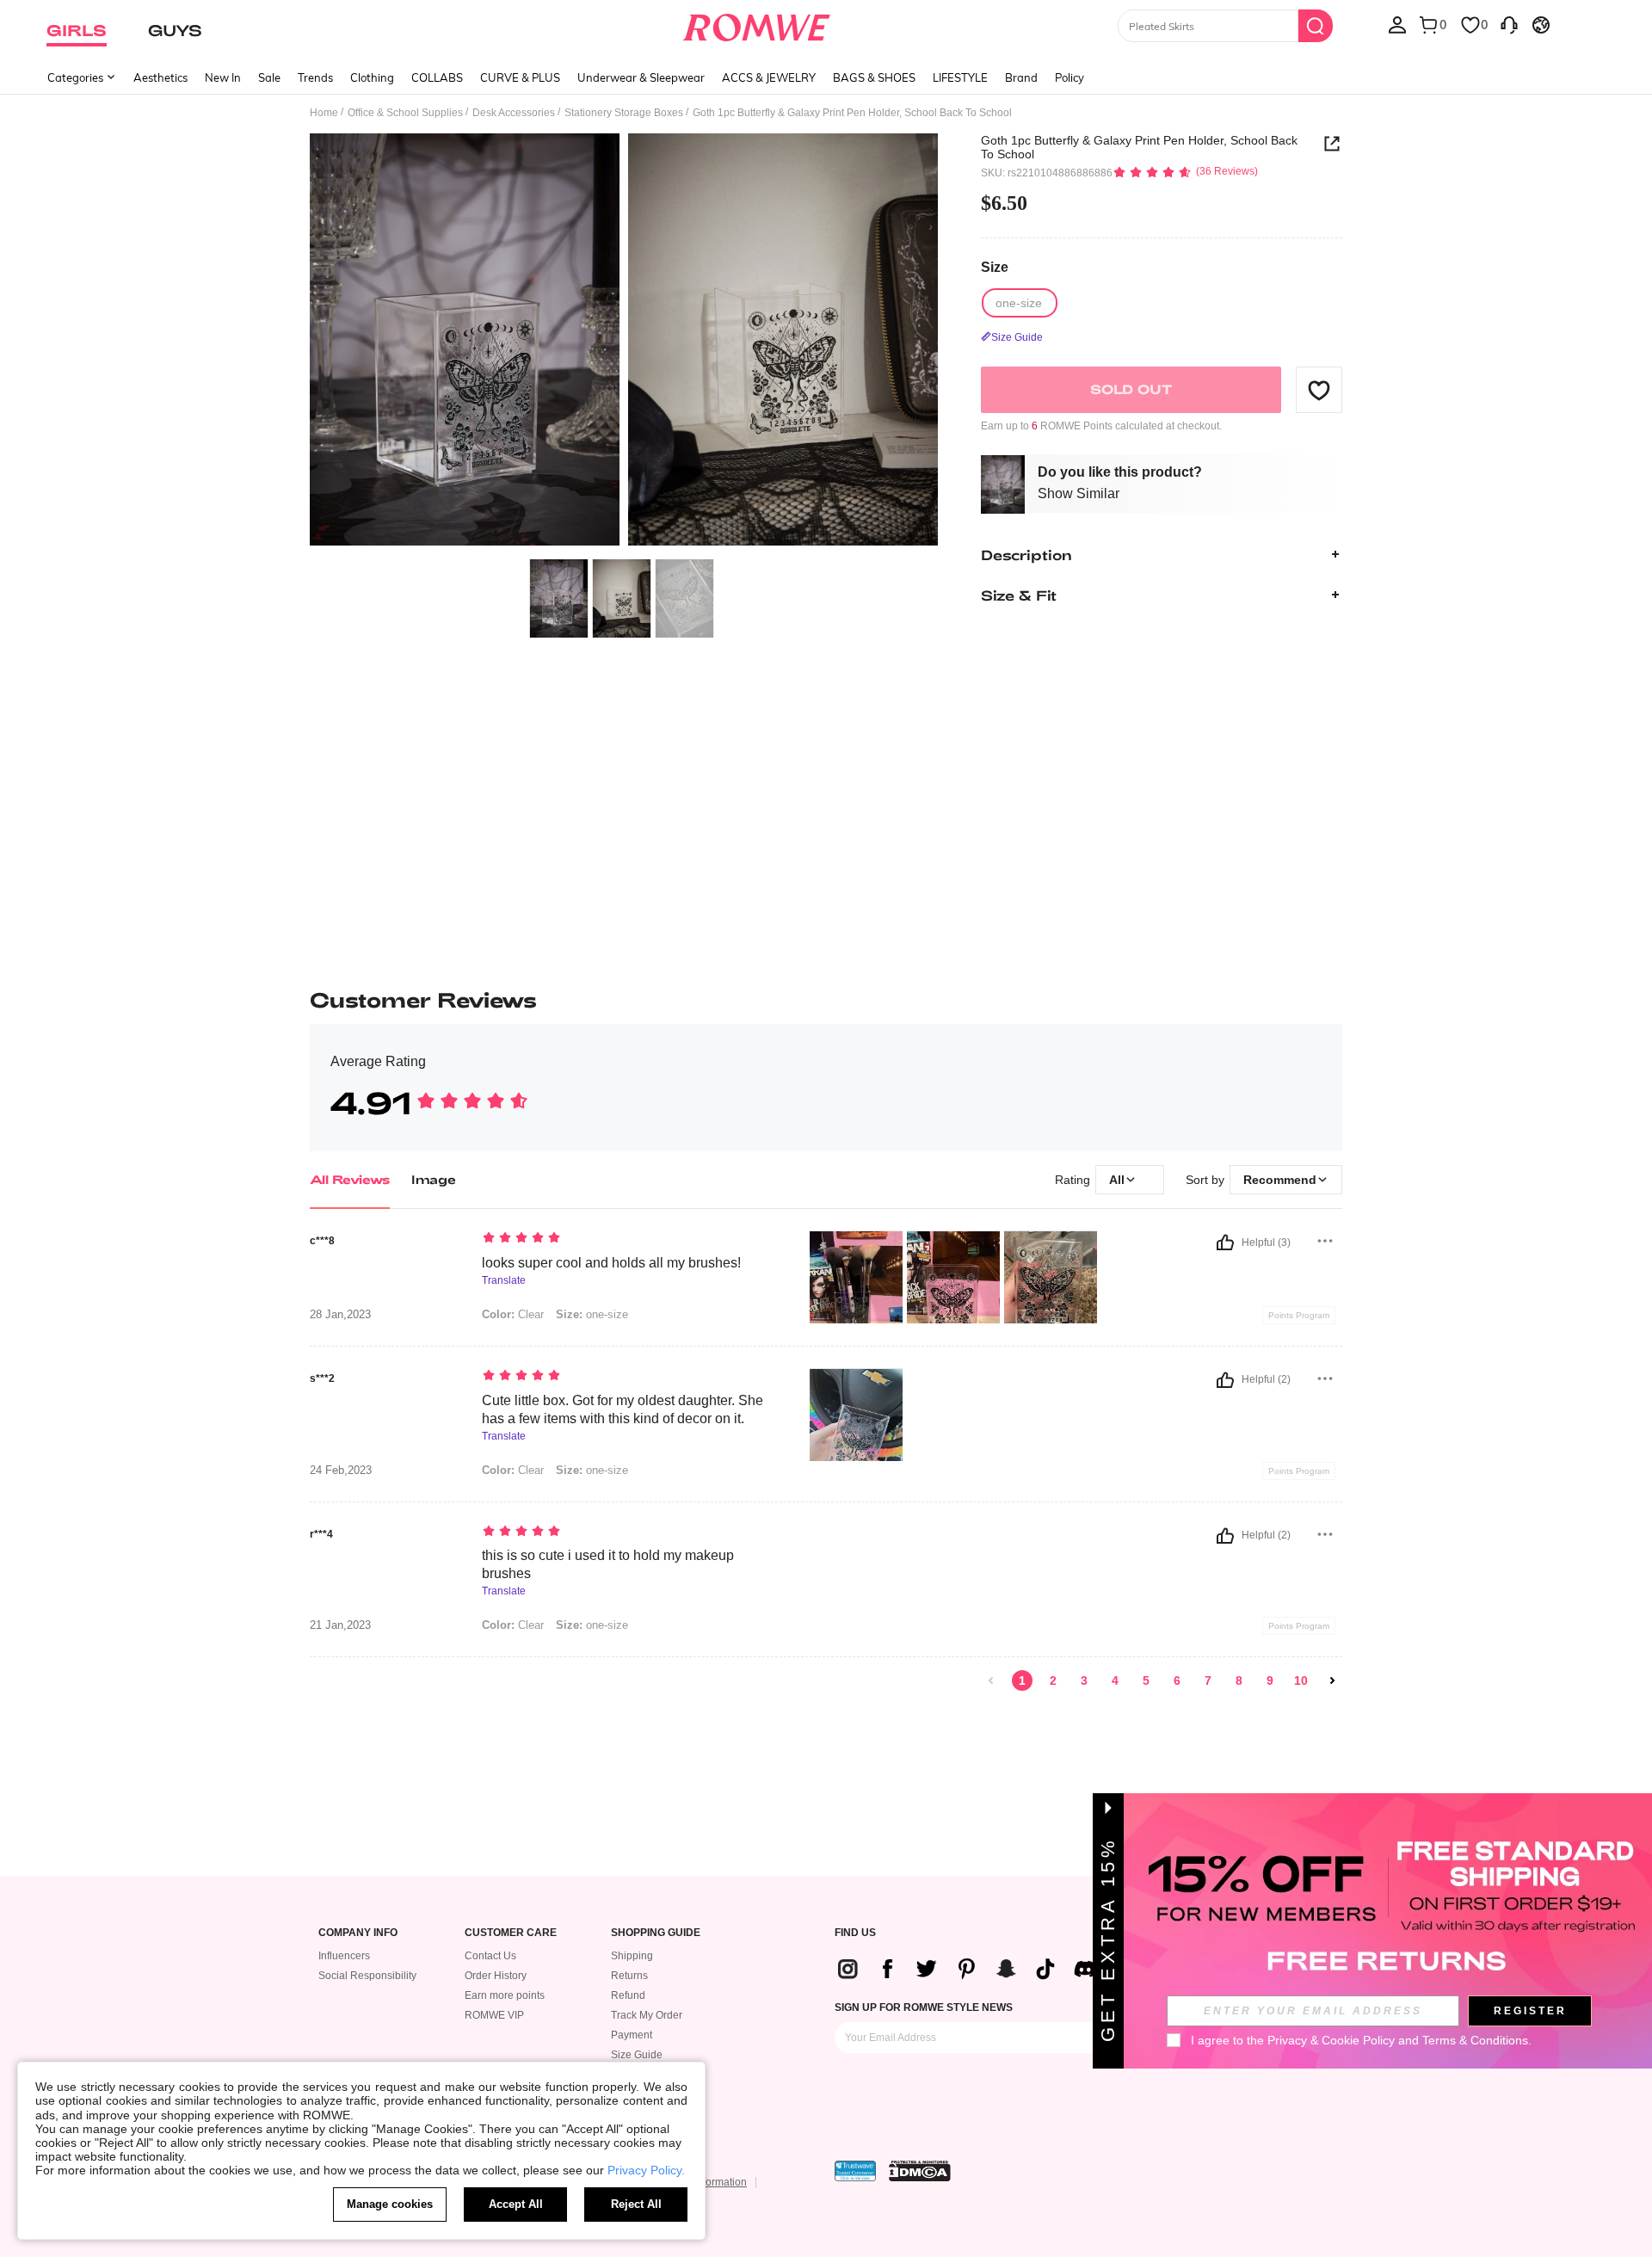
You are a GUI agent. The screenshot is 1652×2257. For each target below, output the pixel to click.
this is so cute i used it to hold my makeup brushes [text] (608, 1564)
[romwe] (757, 24)
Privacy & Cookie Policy (1331, 2040)
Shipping (632, 1956)
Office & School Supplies (405, 113)
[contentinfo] (973, 1969)
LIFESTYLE (960, 77)
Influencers (344, 1956)
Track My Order (647, 2015)
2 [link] (1053, 1680)
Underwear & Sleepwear (641, 77)
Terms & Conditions (1475, 2040)
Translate (504, 1281)
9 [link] (1270, 1680)
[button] (1319, 390)
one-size (592, 1314)
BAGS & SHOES (874, 77)
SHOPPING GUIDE (656, 1933)
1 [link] (1022, 1680)
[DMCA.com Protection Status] (920, 2171)
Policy (1069, 77)
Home (324, 113)
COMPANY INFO (358, 1933)
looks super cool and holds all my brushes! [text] (611, 1263)
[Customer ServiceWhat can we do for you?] (1509, 24)
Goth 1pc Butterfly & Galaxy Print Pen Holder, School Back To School (1139, 147)
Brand (1021, 77)
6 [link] (1177, 1680)
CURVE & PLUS (520, 77)
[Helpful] (1225, 1243)
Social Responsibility (367, 1976)
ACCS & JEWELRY (769, 77)
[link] (991, 1680)
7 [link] (1208, 1680)
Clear (513, 1314)
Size (995, 267)
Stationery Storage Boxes (624, 113)
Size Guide (637, 2055)
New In (223, 77)
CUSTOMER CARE (511, 1933)
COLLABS (437, 77)
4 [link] (1115, 1680)
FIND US (855, 1933)
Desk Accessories (514, 113)
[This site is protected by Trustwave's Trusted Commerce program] (855, 2171)
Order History (496, 1976)
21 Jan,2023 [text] (340, 1625)
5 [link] (1146, 1680)
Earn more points (505, 1995)
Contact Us (490, 1956)
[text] (629, 1239)
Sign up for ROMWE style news (924, 2007)
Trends (315, 77)
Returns (629, 1976)
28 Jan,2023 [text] (340, 1315)
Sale (269, 77)
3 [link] (1084, 1680)
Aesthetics (160, 77)
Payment (632, 2035)
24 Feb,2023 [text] (341, 1471)
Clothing (372, 77)
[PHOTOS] (624, 342)
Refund (628, 1995)
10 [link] (1301, 1680)
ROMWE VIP (494, 2015)
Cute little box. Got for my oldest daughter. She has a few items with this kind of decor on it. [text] (623, 1409)
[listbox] (1397, 24)
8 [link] (1239, 1680)
